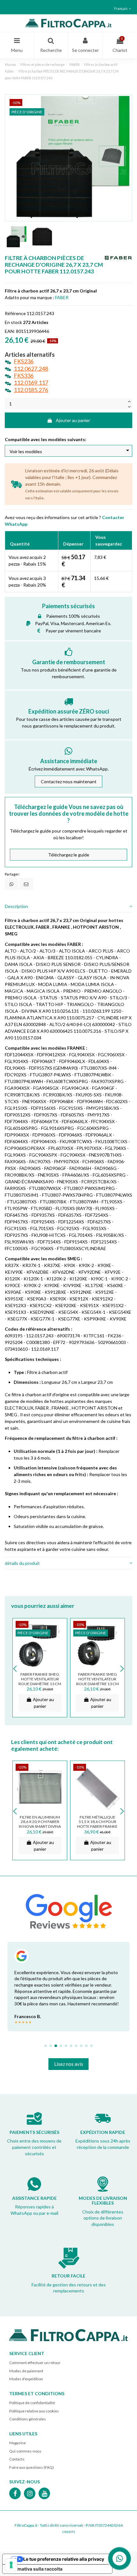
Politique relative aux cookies (34, 2411)
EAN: (10, 331)
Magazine (18, 2443)
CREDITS (69, 2532)
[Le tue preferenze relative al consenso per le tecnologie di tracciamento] (11, 2565)
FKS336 (24, 376)
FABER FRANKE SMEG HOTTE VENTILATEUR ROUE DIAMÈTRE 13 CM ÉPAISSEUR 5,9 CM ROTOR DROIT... (40, 1684)
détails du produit (22, 1563)
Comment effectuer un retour (35, 2363)
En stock (13, 322)
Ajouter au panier (73, 420)
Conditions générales (28, 2419)
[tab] (68, 907)
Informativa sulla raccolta (35, 2569)
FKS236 (24, 361)
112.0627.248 (31, 369)
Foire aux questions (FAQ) (32, 2467)
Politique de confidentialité (32, 2403)
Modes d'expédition (26, 2379)
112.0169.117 (31, 383)
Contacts (17, 2459)
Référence (15, 313)
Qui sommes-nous (25, 2451)
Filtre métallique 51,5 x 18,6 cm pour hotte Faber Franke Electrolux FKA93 (97, 1824)
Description (16, 906)
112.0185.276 (31, 390)
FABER (62, 297)
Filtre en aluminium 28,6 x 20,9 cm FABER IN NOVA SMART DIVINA (40, 1822)
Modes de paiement (26, 2371)
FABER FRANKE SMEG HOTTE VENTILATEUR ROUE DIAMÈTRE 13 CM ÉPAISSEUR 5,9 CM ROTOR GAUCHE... (97, 1684)
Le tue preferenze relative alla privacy (64, 2559)
